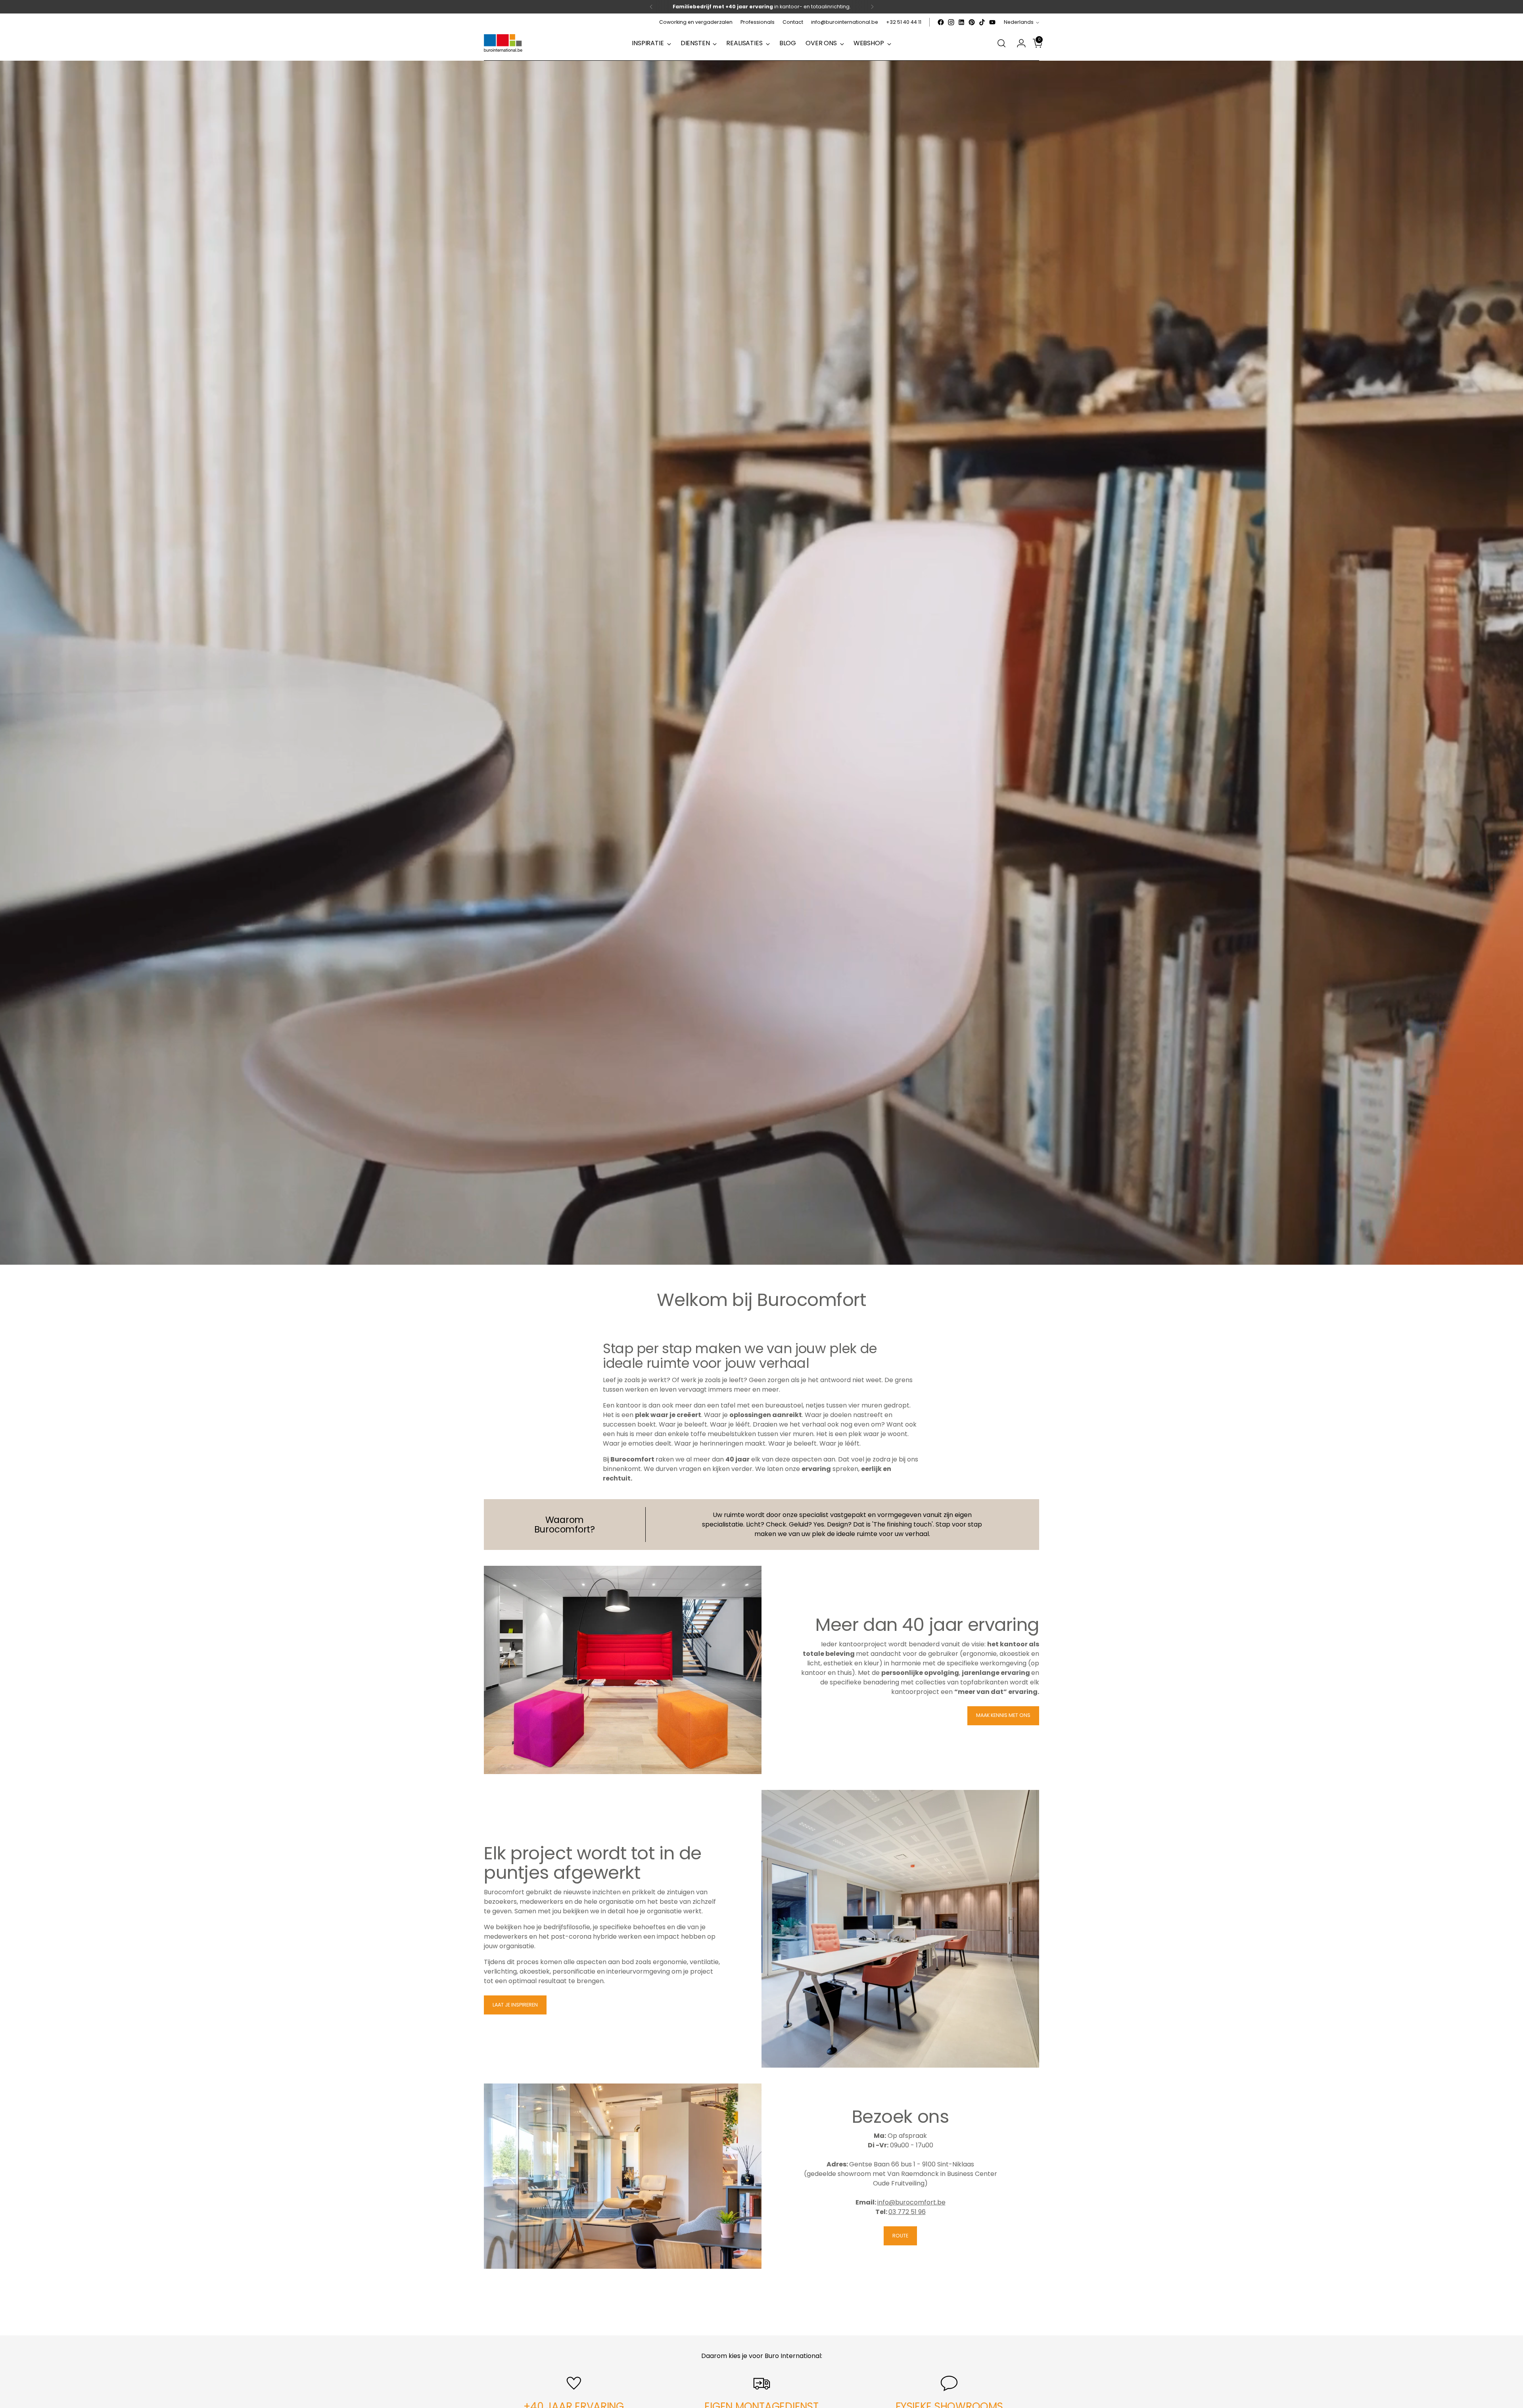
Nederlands (1019, 22)
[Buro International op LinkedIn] (961, 22)
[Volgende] (872, 7)
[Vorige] (651, 7)
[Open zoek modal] (1001, 43)
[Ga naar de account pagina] (1018, 43)
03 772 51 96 (907, 2212)
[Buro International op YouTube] (992, 22)
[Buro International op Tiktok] (982, 22)
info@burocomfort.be (911, 2202)
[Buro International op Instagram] (951, 22)
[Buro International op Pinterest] (972, 22)
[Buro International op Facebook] (941, 22)
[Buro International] (504, 43)
